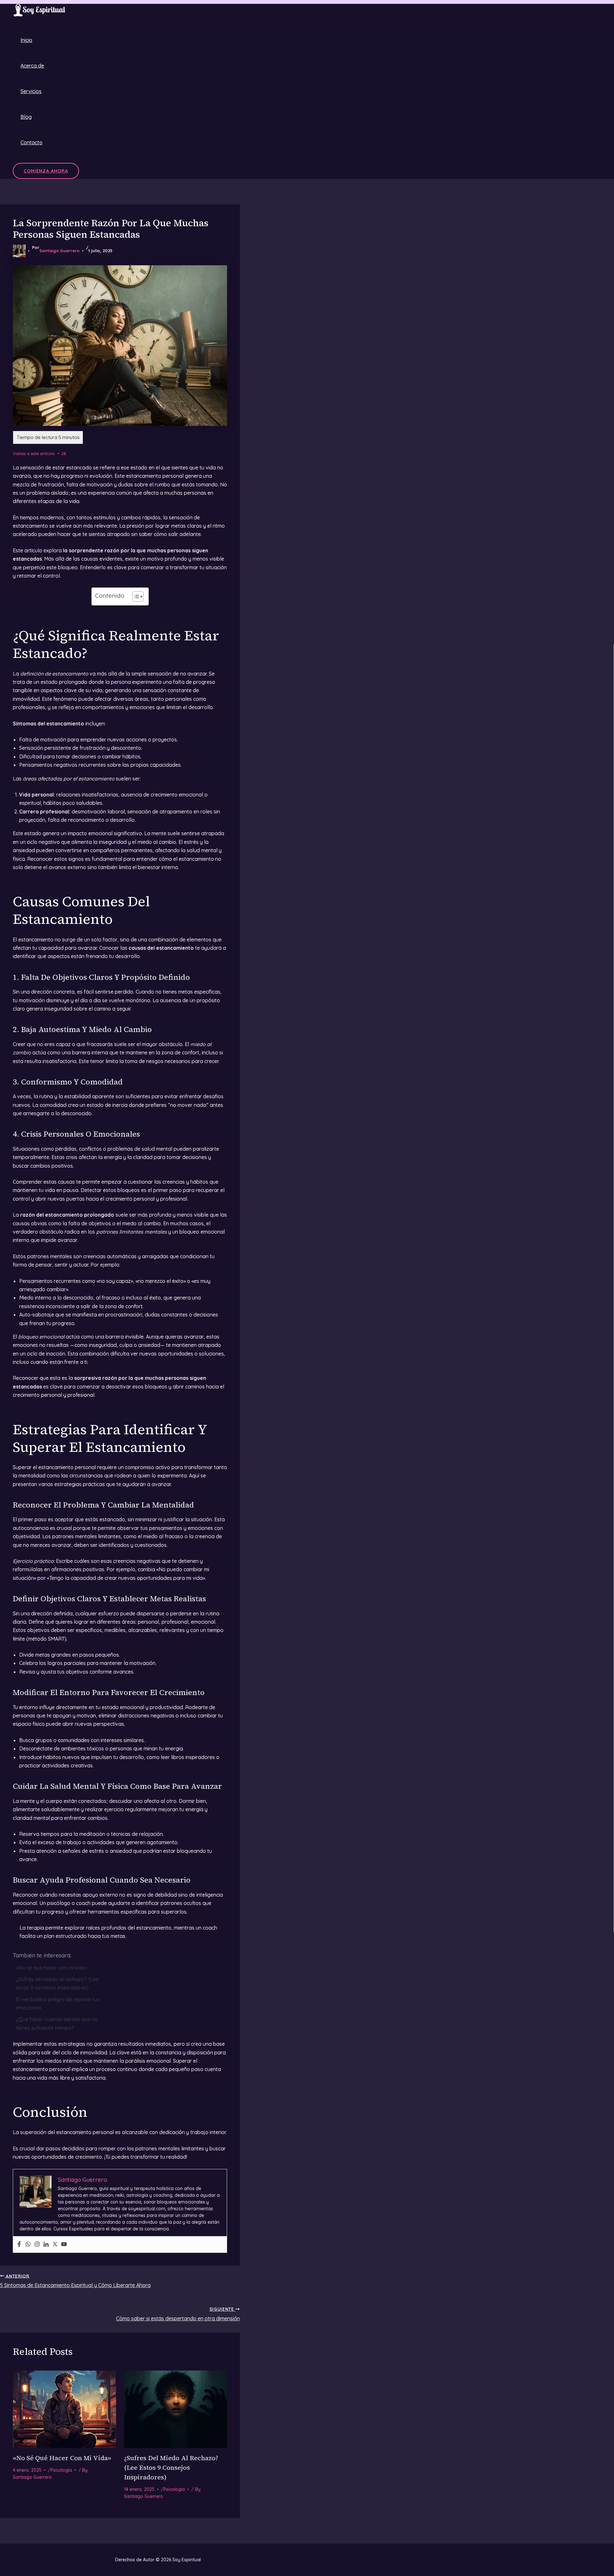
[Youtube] (64, 2244)
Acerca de (32, 66)
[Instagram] (37, 2244)
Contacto (31, 142)
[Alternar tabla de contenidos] (135, 596)
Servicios (31, 91)
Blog (26, 117)
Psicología (61, 2470)
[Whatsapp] (28, 2244)
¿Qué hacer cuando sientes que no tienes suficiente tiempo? (57, 2023)
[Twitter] (55, 2244)
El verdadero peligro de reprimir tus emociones (58, 2004)
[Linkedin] (46, 2244)
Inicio (26, 40)
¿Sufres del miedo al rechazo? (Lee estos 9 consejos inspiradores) (57, 1983)
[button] (46, 171)
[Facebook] (19, 2244)
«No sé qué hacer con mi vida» (51, 1968)
